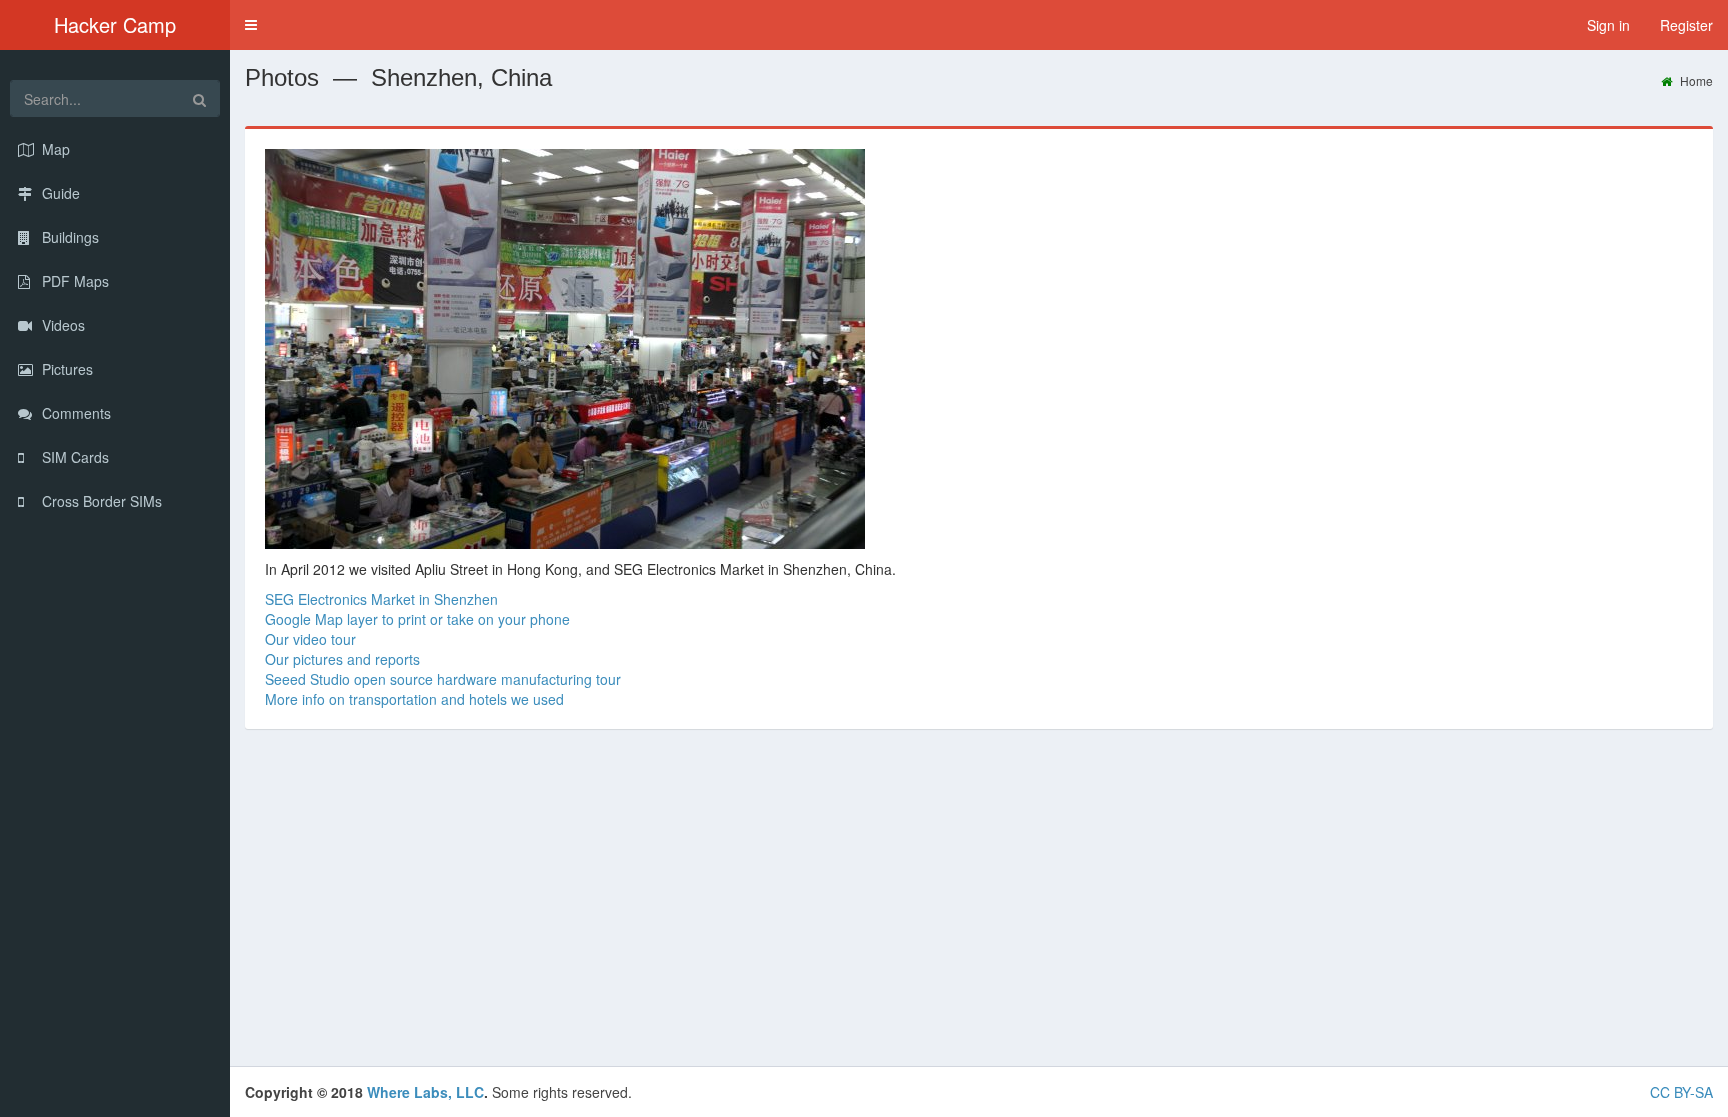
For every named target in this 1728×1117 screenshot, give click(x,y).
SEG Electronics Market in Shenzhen (381, 599)
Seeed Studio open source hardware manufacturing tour (443, 679)
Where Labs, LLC (425, 1092)
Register (1686, 25)
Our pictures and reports (342, 659)
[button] (251, 25)
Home (1695, 80)
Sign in (1608, 25)
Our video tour (310, 639)
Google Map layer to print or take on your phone (417, 619)
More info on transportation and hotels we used (414, 699)
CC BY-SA (1681, 1092)
